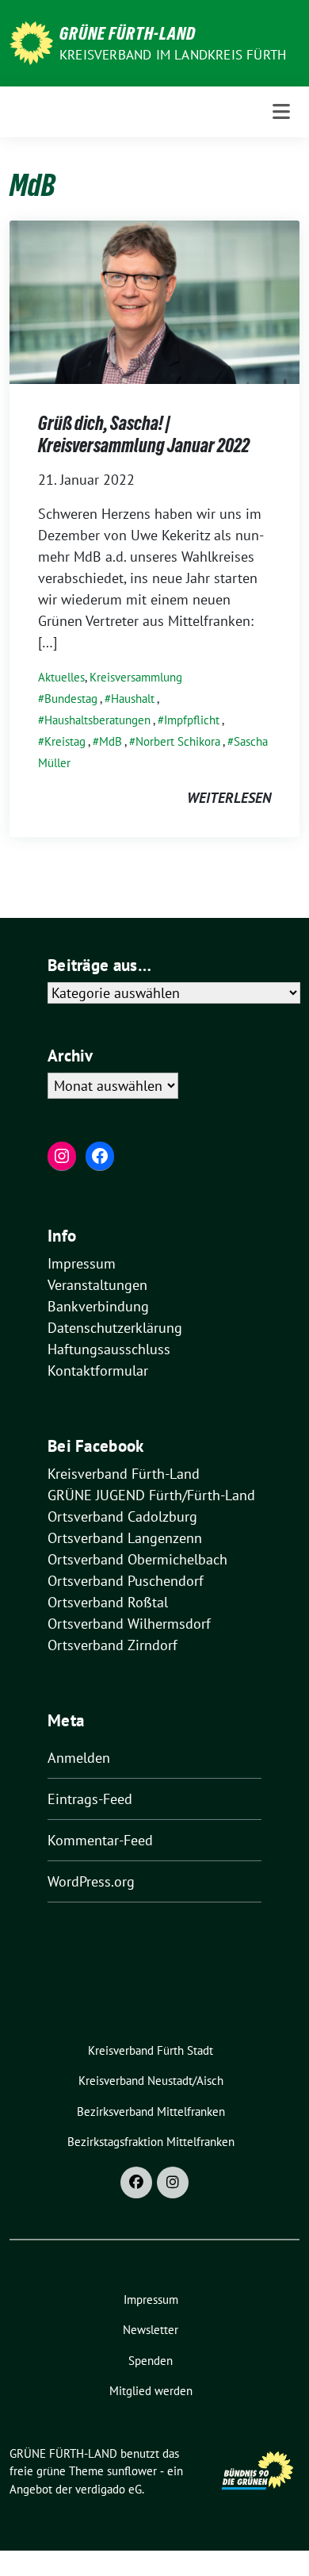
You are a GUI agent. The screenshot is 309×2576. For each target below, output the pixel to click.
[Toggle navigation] (281, 112)
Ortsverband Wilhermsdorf (129, 1624)
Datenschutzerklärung (115, 1328)
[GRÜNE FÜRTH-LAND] (31, 42)
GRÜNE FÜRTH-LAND (128, 33)
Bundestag (71, 699)
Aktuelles (61, 677)
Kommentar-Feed (100, 1840)
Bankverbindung (98, 1306)
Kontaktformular (98, 1371)
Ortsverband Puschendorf (126, 1581)
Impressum (82, 1263)
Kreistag (65, 741)
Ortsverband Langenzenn (125, 1538)
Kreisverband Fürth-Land (124, 1474)
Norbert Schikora (178, 741)
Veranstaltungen (97, 1285)
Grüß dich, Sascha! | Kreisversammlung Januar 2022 (144, 434)
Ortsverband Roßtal (108, 1602)
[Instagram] (173, 2182)
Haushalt (133, 699)
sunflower (132, 2471)
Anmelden (79, 1758)
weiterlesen (229, 798)
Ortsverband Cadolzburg (122, 1516)
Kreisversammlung (136, 677)
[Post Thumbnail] (154, 301)
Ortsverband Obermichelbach (137, 1559)
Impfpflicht (192, 720)
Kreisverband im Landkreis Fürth (173, 55)
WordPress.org (91, 1881)
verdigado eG (109, 2489)
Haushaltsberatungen (97, 720)
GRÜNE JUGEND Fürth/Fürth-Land (151, 1495)
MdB (111, 741)
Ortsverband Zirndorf (113, 1645)
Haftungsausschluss (109, 1349)
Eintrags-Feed (90, 1799)
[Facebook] (136, 2182)
